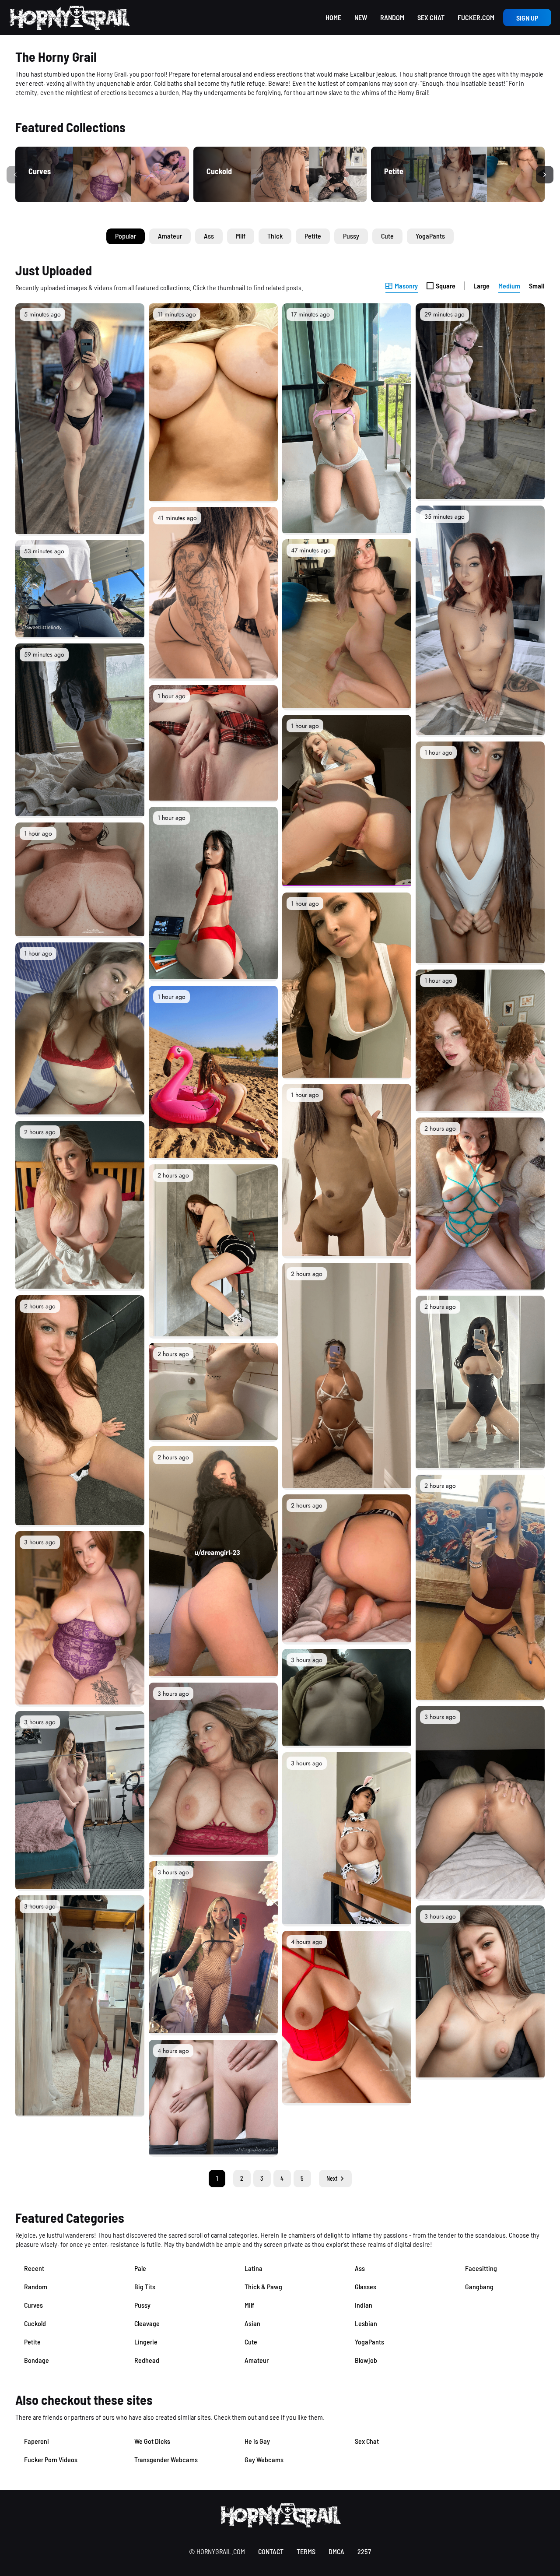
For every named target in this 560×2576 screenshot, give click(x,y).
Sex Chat (431, 17)
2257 (364, 2551)
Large (481, 286)
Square (446, 286)
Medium (509, 286)
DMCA (336, 2551)
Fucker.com (476, 17)
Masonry (406, 286)
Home (333, 17)
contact (271, 2551)
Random (392, 17)
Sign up (527, 18)
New (361, 17)
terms (306, 2551)
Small (537, 286)
